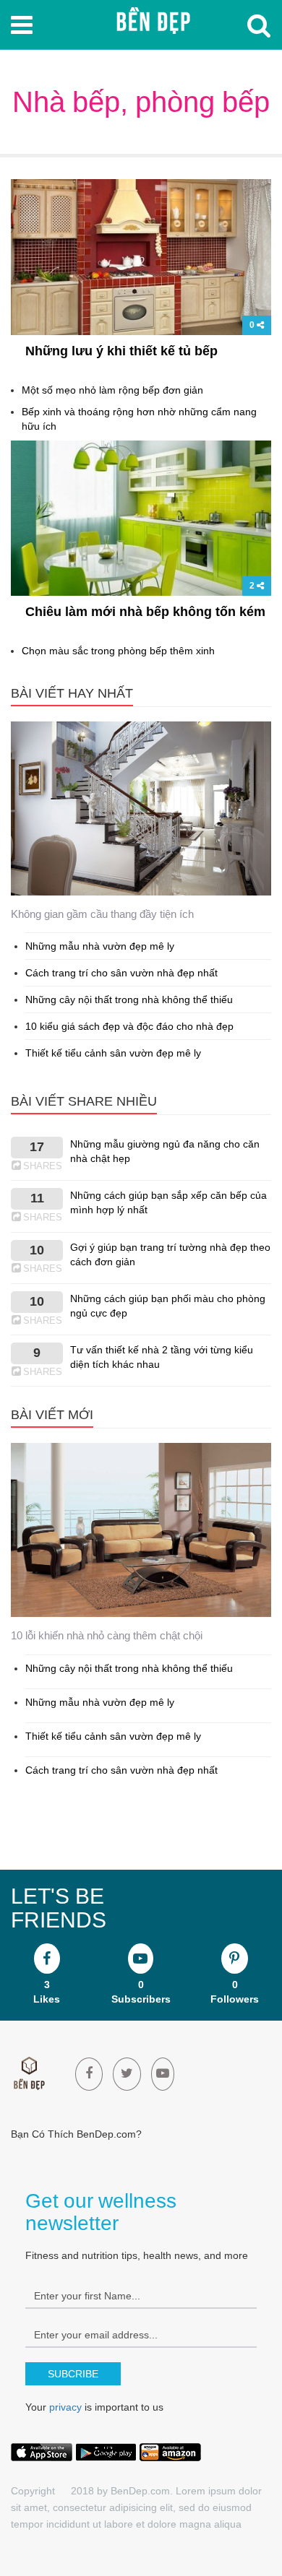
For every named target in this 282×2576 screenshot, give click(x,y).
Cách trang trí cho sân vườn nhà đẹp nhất (121, 973)
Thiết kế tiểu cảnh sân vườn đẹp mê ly (113, 1053)
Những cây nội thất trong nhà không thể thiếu (129, 999)
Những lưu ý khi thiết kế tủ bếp (121, 351)
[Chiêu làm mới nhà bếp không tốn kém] (141, 519)
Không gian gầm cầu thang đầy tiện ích (102, 914)
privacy (65, 2407)
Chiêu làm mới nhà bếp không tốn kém (145, 612)
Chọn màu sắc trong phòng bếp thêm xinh (118, 651)
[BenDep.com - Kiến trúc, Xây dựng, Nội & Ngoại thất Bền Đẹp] (152, 22)
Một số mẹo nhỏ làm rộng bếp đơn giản (112, 390)
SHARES (43, 1166)
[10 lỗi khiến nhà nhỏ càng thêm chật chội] (141, 1531)
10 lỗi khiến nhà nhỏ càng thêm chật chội (107, 1635)
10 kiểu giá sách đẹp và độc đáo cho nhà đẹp (129, 1026)
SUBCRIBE (73, 2374)
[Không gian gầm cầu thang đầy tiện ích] (141, 809)
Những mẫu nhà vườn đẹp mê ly (100, 946)
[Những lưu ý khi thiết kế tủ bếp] (141, 258)
